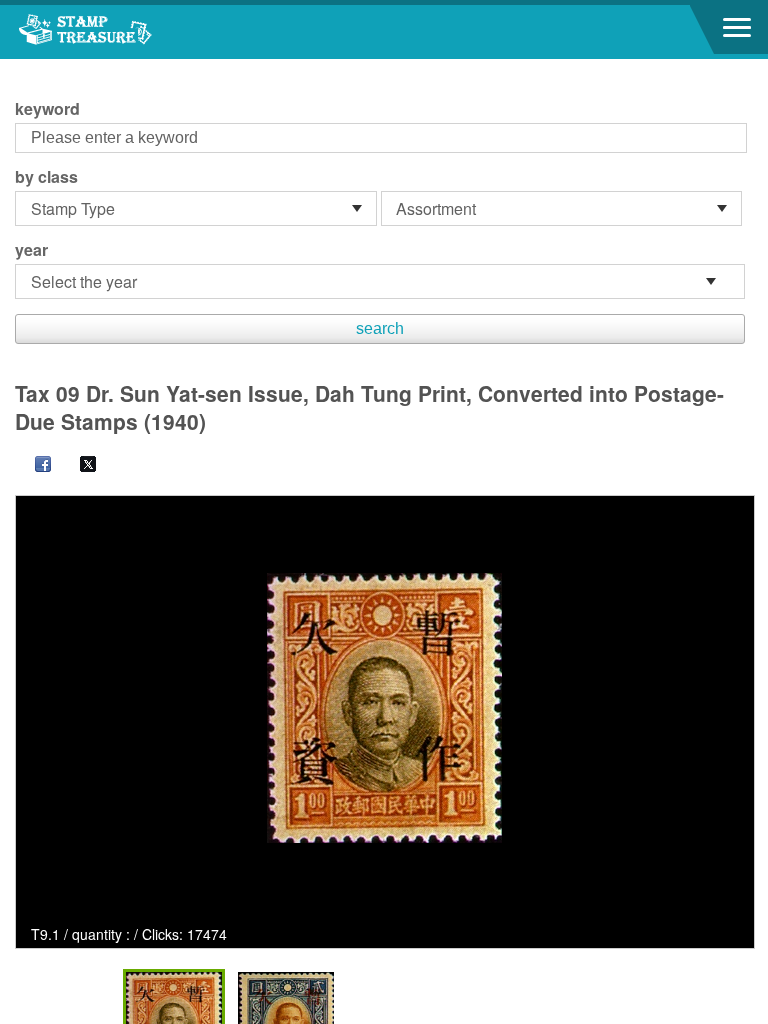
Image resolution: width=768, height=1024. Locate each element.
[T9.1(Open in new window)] (384, 708)
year (31, 250)
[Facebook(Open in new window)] (33, 466)
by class (46, 177)
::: (21, 67)
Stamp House (125, 32)
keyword (47, 109)
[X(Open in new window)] (78, 466)
